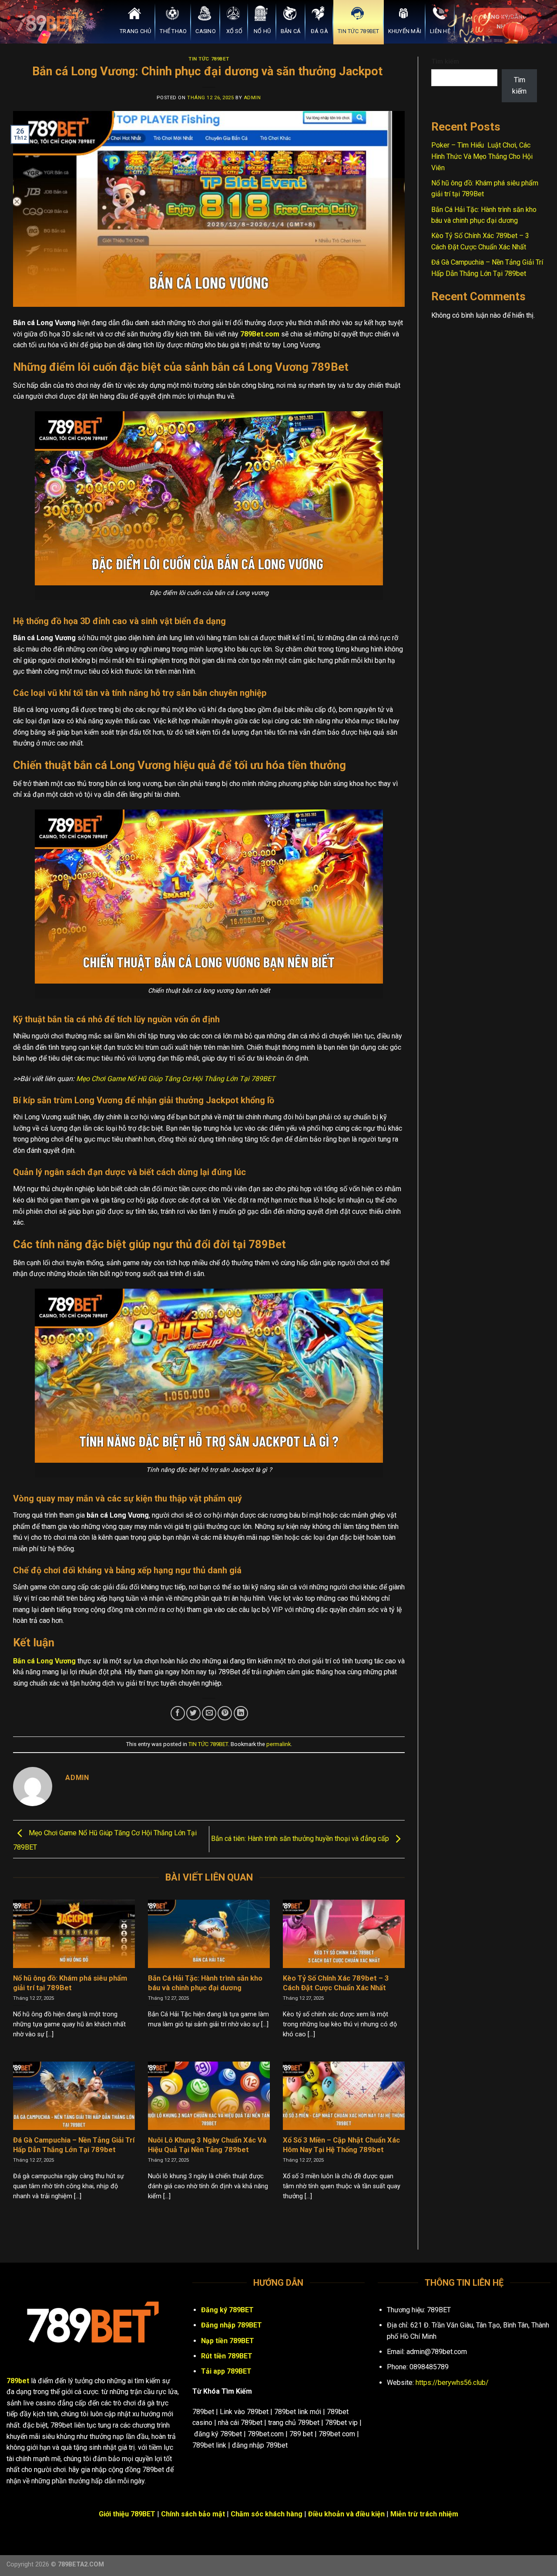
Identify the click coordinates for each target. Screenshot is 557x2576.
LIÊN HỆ (440, 31)
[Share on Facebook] (178, 1713)
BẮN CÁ (291, 31)
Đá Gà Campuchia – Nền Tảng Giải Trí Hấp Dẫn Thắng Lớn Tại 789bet (74, 2145)
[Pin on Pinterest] (225, 1713)
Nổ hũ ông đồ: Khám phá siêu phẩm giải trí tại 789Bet (70, 1983)
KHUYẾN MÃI (405, 31)
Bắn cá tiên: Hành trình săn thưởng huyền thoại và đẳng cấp (301, 1839)
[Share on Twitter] (193, 1713)
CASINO (206, 31)
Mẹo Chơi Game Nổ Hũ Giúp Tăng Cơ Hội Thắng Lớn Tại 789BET (176, 1079)
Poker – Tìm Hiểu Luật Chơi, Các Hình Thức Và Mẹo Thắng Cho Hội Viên (482, 156)
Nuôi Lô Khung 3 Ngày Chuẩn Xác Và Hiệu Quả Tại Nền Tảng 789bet (207, 2145)
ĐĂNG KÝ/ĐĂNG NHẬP (505, 21)
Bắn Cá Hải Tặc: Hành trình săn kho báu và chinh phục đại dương (205, 1983)
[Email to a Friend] (209, 1713)
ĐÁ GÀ (319, 31)
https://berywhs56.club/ (452, 2383)
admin (252, 98)
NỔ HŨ (262, 31)
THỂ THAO (173, 31)
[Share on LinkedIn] (241, 1713)
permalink (278, 1744)
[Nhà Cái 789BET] (50, 22)
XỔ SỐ (234, 31)
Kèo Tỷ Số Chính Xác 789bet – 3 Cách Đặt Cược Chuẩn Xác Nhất (336, 1983)
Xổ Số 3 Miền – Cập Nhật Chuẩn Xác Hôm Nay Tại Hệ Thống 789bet (341, 2145)
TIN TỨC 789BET (359, 31)
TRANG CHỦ (135, 31)
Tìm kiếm (445, 62)
